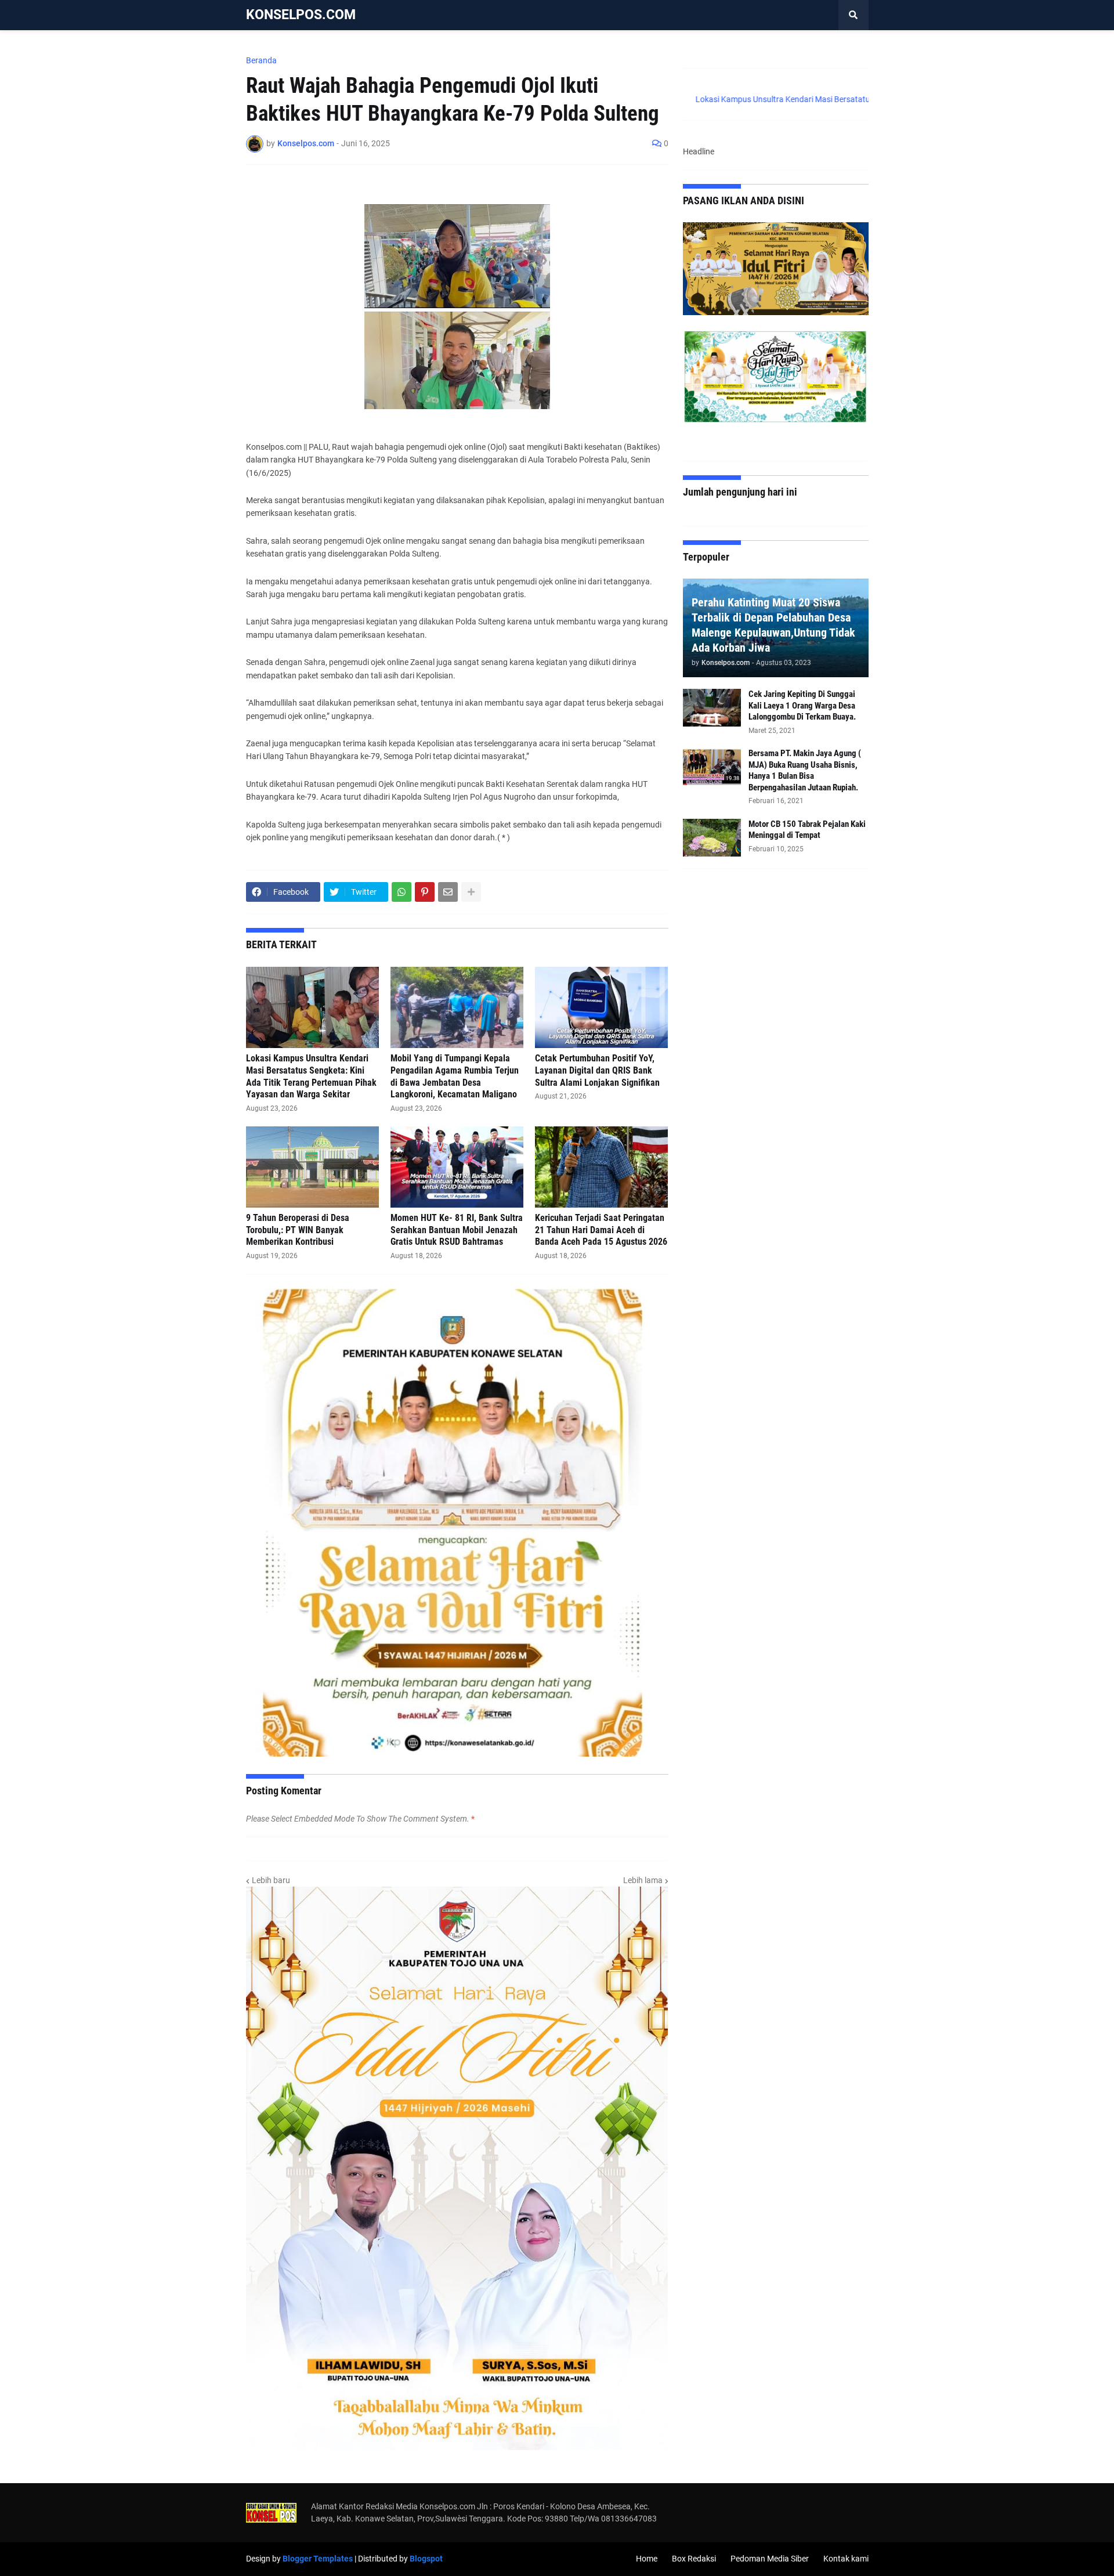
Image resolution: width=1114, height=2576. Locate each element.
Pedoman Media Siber (770, 2559)
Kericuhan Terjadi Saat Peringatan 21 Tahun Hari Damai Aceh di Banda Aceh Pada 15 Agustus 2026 (601, 1230)
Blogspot (426, 2559)
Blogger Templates (318, 2559)
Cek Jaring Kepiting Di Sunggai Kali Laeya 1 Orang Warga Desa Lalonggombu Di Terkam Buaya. (802, 705)
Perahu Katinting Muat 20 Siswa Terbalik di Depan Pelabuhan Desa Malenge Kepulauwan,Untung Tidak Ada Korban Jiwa (773, 625)
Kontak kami (846, 2559)
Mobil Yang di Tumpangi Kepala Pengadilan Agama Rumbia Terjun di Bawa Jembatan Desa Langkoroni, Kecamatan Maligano (455, 1076)
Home (647, 2559)
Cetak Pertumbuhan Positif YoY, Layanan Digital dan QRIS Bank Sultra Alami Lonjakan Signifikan (597, 1070)
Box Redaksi (694, 2559)
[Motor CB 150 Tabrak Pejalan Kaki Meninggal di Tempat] (712, 838)
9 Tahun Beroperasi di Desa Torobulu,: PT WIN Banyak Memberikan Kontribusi (298, 1230)
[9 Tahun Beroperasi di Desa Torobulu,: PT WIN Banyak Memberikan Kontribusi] (312, 1167)
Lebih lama (643, 1880)
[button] (853, 15)
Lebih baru (271, 1880)
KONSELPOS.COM (301, 15)
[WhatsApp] (402, 892)
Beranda (261, 60)
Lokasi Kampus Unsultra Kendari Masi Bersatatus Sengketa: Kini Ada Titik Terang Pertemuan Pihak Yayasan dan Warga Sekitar (311, 1076)
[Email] (448, 892)
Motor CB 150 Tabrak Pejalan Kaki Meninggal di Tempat (807, 830)
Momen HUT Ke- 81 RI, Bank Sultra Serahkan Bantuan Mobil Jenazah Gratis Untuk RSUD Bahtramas (457, 1230)
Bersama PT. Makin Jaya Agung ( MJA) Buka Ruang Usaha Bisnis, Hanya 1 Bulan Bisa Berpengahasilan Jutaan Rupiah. (805, 770)
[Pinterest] (425, 892)
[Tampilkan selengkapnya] (471, 892)
